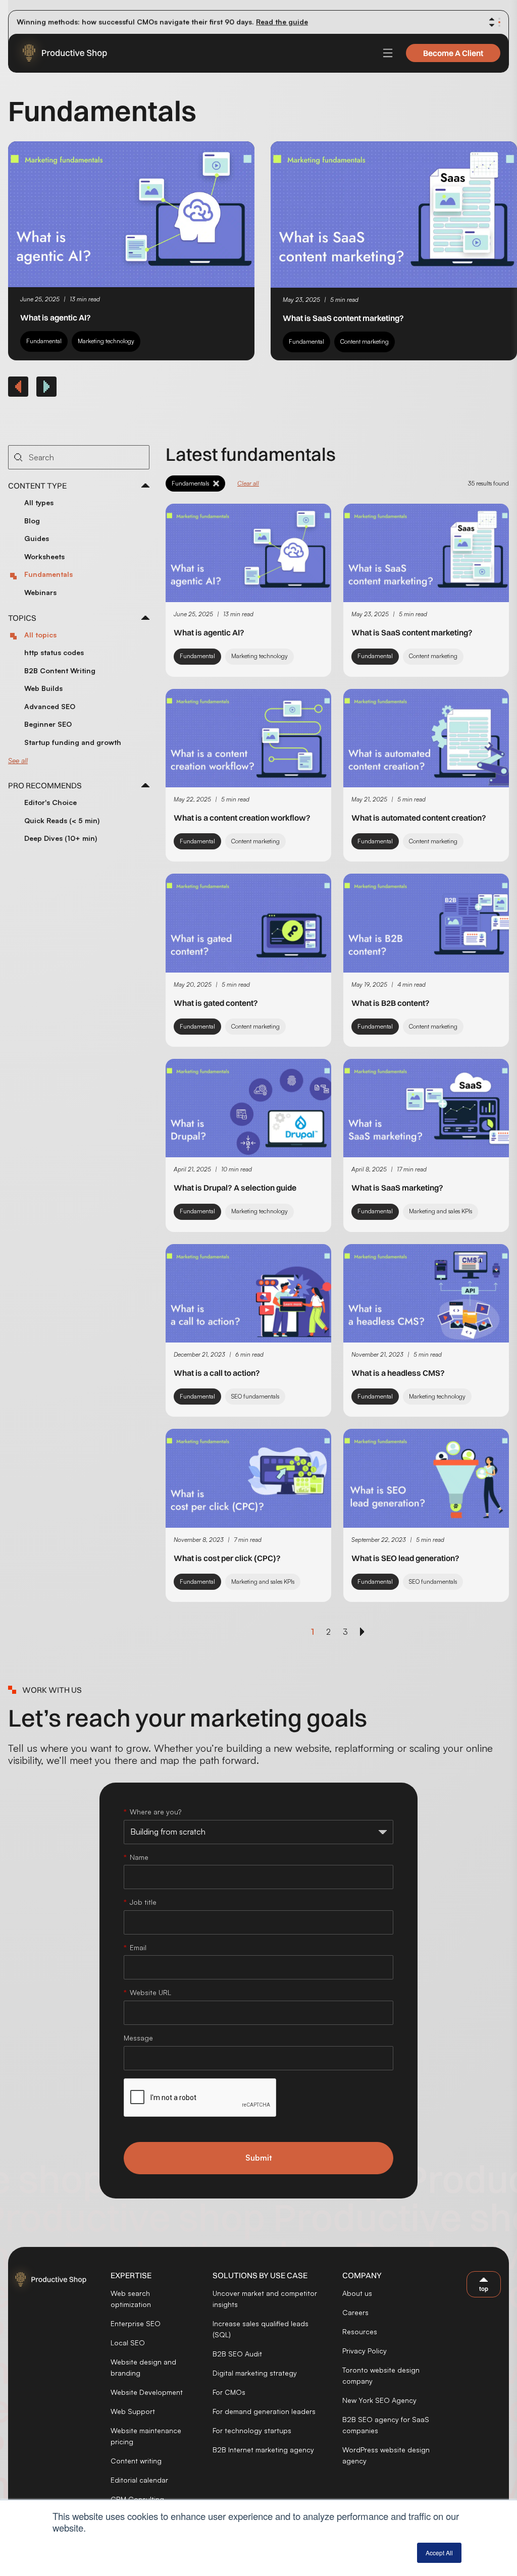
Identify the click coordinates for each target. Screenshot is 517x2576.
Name (139, 1857)
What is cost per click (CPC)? (227, 1558)
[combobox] (79, 457)
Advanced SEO (50, 706)
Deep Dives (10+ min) (61, 838)
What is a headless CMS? (398, 1373)
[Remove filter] (216, 484)
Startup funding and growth (73, 742)
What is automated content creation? (419, 818)
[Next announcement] (492, 25)
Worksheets (44, 556)
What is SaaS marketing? (397, 1188)
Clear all (248, 483)
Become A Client (453, 53)
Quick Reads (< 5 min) (62, 820)
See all (18, 760)
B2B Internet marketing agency (263, 2450)
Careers (355, 2312)
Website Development (147, 2392)
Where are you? (156, 1812)
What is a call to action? (217, 1373)
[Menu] (388, 53)
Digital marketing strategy (255, 2373)
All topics (40, 635)
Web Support (133, 2411)
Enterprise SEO (136, 2323)
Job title (143, 1902)
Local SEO (128, 2343)
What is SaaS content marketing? (343, 318)
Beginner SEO (48, 724)
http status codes (54, 652)
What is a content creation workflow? (242, 818)
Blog (32, 521)
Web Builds (43, 688)
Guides (37, 538)
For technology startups (252, 2430)
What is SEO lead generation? (405, 1558)
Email (138, 1947)
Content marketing (365, 341)
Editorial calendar (139, 2480)
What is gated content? (216, 1003)
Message (138, 2038)
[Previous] (18, 387)
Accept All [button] (439, 2553)
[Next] (46, 387)
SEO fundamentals (255, 1396)
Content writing (136, 2461)
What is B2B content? (391, 1003)
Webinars (40, 592)
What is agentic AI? (56, 317)
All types (39, 502)
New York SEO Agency (379, 2400)
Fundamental (44, 341)
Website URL (150, 1992)
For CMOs (229, 2392)
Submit (259, 2158)
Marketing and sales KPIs (441, 1211)
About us (357, 2293)
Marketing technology (106, 341)
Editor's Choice (50, 802)
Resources (360, 2331)
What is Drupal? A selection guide (235, 1188)
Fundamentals (48, 574)
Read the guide (282, 21)
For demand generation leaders (264, 2411)
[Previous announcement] (492, 19)
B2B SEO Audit (237, 2354)
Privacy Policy (365, 2351)
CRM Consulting (137, 2499)
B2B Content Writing (60, 670)
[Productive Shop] (59, 53)
